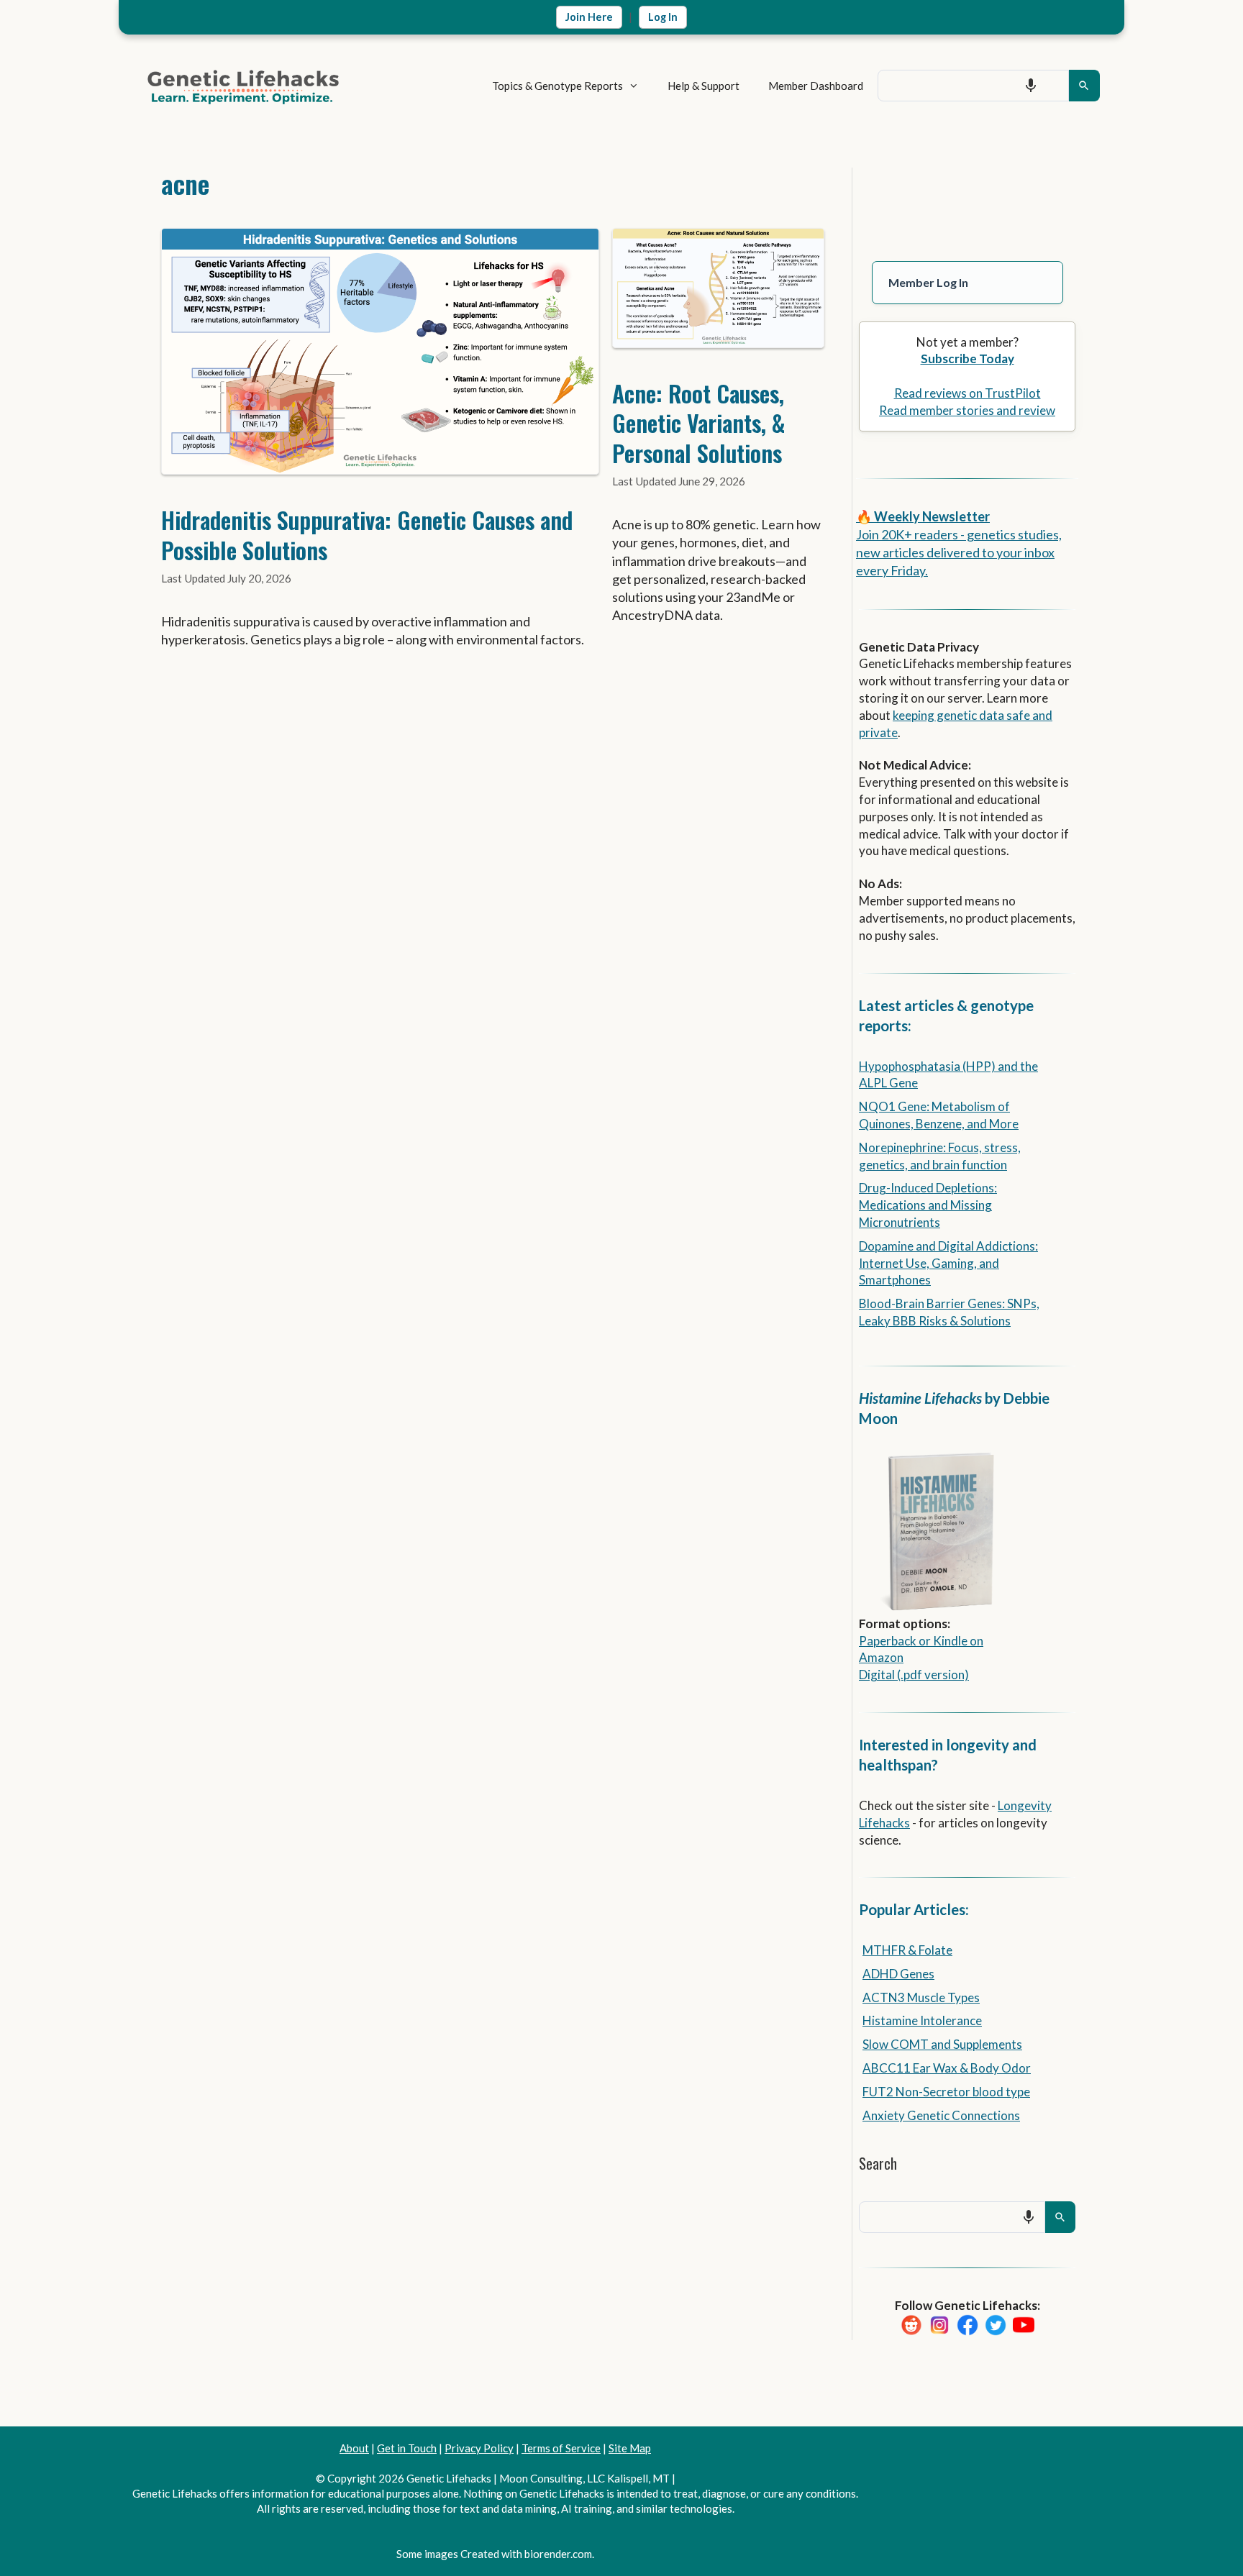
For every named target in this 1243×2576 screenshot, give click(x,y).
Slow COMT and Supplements (942, 2044)
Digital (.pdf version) (914, 1675)
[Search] (1084, 86)
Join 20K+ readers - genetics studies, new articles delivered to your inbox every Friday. (959, 552)
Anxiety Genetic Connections (941, 2115)
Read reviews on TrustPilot (967, 393)
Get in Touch (407, 2448)
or (925, 1641)
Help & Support (704, 86)
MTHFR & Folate (907, 1950)
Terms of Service (561, 2448)
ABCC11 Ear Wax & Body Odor (947, 2068)
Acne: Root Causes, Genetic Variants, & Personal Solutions (699, 423)
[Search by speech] (1031, 86)
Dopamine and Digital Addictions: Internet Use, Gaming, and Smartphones (948, 1263)
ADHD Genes (898, 1974)
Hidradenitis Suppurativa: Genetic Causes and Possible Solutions (367, 535)
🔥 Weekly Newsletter (923, 516)
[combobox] (973, 86)
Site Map (630, 2448)
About (354, 2448)
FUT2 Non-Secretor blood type (946, 2092)
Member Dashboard (816, 86)
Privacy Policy (479, 2448)
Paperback (888, 1641)
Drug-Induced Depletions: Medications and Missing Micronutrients (928, 1205)
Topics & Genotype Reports (557, 86)
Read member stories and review (967, 410)
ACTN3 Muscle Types (921, 1997)
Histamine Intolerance (922, 2020)
